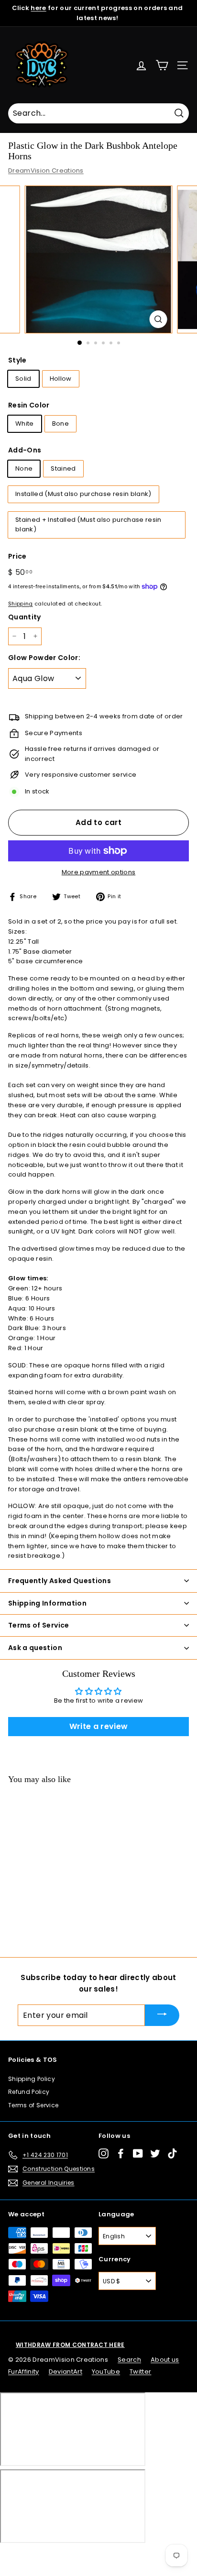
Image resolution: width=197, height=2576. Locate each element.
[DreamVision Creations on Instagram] (104, 2153)
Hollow (61, 379)
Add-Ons (25, 450)
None (24, 468)
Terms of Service (33, 2105)
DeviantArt (66, 2372)
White (25, 424)
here (38, 8)
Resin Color (29, 405)
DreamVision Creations (46, 171)
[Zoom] (159, 319)
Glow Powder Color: (44, 658)
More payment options (99, 872)
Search (129, 2360)
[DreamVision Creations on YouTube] (138, 2153)
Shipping (21, 604)
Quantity (25, 617)
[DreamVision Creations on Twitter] (155, 2153)
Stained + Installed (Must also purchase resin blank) (88, 525)
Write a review (99, 1726)
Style (17, 360)
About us (165, 2360)
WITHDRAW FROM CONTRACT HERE (70, 2345)
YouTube (106, 2372)
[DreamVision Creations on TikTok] (172, 2153)
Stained (63, 468)
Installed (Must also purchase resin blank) (83, 494)
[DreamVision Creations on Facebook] (121, 2153)
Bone (60, 424)
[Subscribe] (162, 2015)
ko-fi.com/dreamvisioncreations (48, 2555)
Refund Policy (29, 2092)
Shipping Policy (32, 2079)
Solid (23, 379)
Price (17, 556)
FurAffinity (24, 2372)
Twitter (140, 2372)
